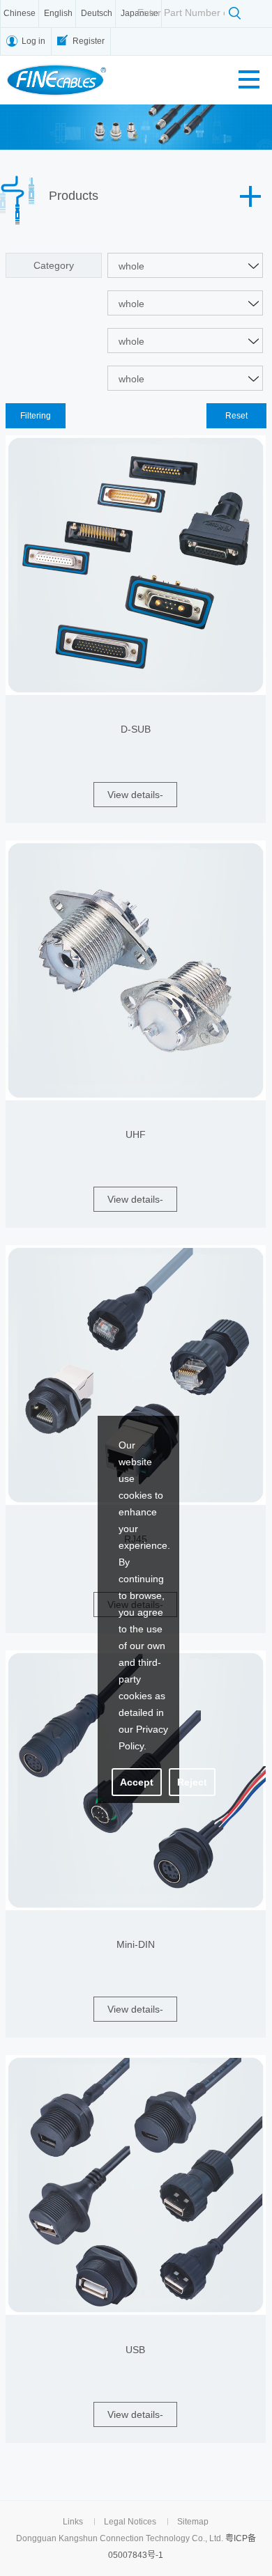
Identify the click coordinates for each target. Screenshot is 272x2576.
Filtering (36, 416)
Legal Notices (130, 2522)
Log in (33, 41)
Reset (236, 416)
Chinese (20, 13)
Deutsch (97, 13)
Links (73, 2522)
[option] (136, 127)
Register (89, 41)
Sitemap (193, 2522)
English (58, 13)
